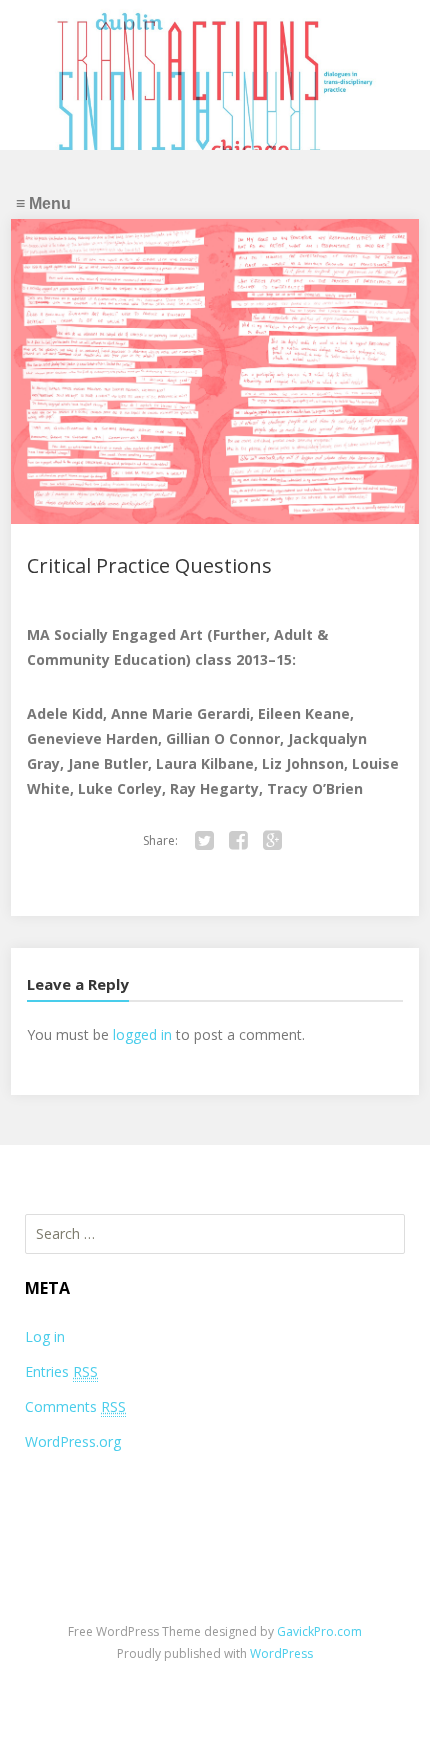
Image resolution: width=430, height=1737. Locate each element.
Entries (61, 1371)
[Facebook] (238, 841)
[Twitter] (204, 841)
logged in (142, 1034)
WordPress (281, 1653)
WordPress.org (73, 1441)
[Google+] (272, 841)
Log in (45, 1336)
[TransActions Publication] (215, 86)
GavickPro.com (319, 1631)
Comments (75, 1406)
